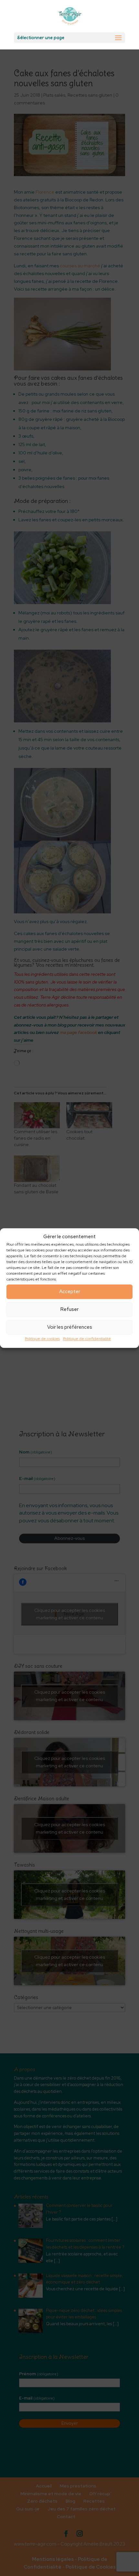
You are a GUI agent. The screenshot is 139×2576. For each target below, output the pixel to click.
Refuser (69, 1310)
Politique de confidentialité (87, 1339)
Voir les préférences (70, 1327)
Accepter (70, 1292)
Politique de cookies (42, 1339)
